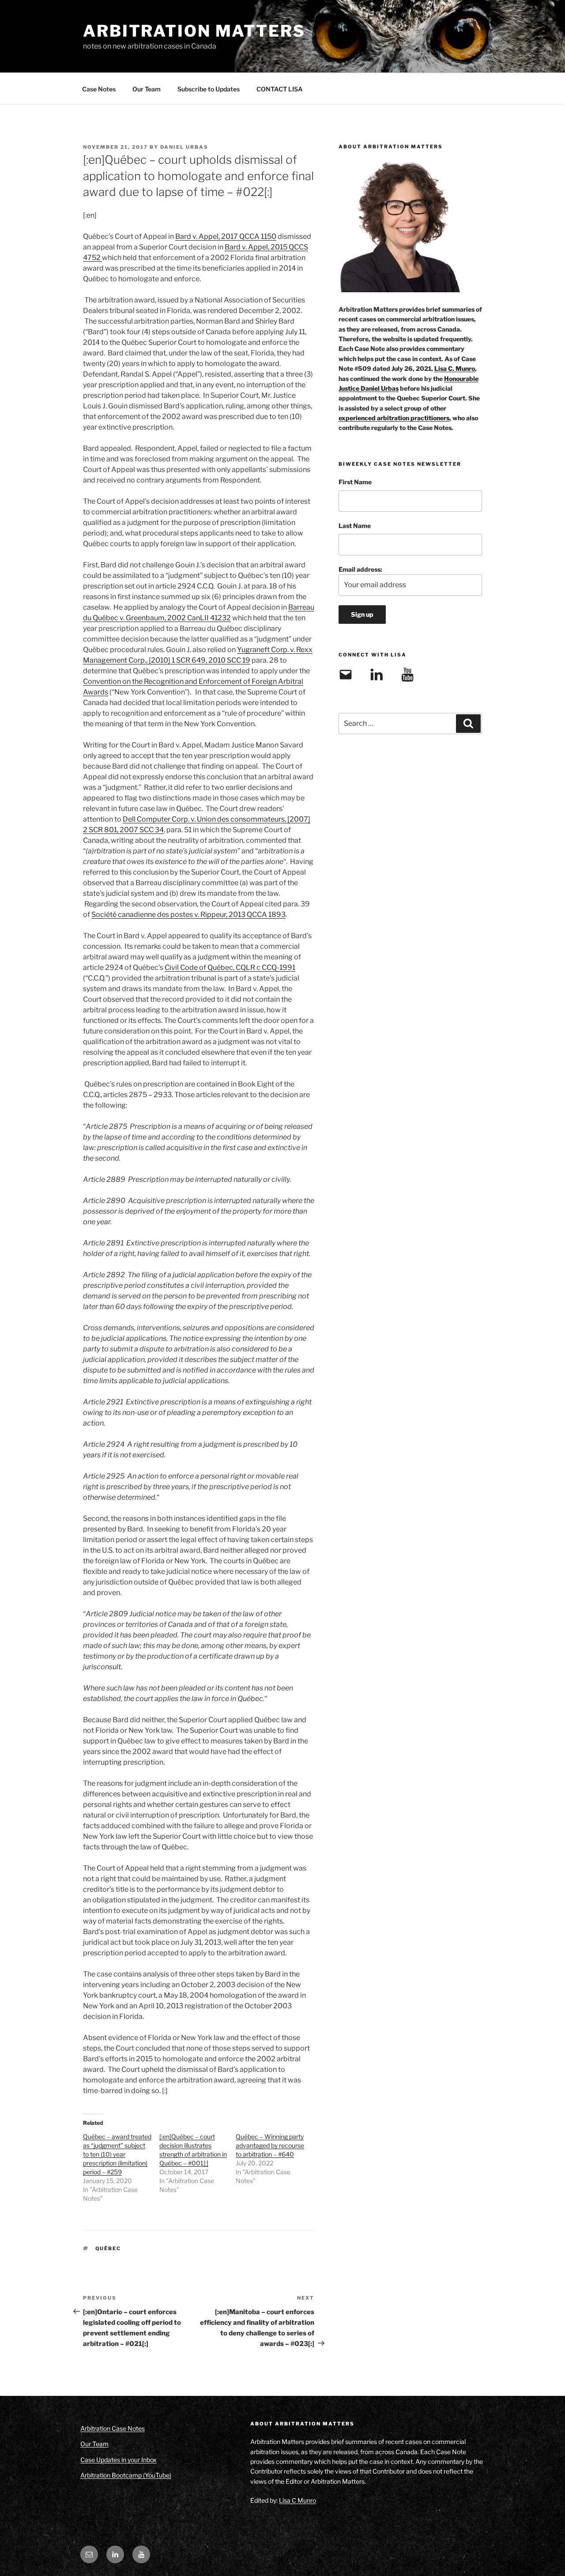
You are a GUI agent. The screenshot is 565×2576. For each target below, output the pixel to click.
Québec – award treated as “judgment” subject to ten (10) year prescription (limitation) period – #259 (117, 2154)
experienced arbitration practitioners (394, 418)
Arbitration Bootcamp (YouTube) (126, 2475)
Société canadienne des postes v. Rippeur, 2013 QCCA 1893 (188, 915)
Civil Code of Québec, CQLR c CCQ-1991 (230, 967)
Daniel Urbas (184, 147)
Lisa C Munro (298, 2500)
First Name (355, 482)
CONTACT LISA (280, 89)
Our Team (147, 89)
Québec (108, 2248)
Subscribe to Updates (209, 89)
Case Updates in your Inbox (119, 2460)
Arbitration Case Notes (113, 2428)
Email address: (360, 569)
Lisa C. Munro (455, 368)
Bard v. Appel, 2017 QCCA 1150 (226, 236)
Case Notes (99, 89)
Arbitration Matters (194, 31)
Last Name (355, 526)
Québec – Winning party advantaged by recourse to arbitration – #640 (270, 2145)
